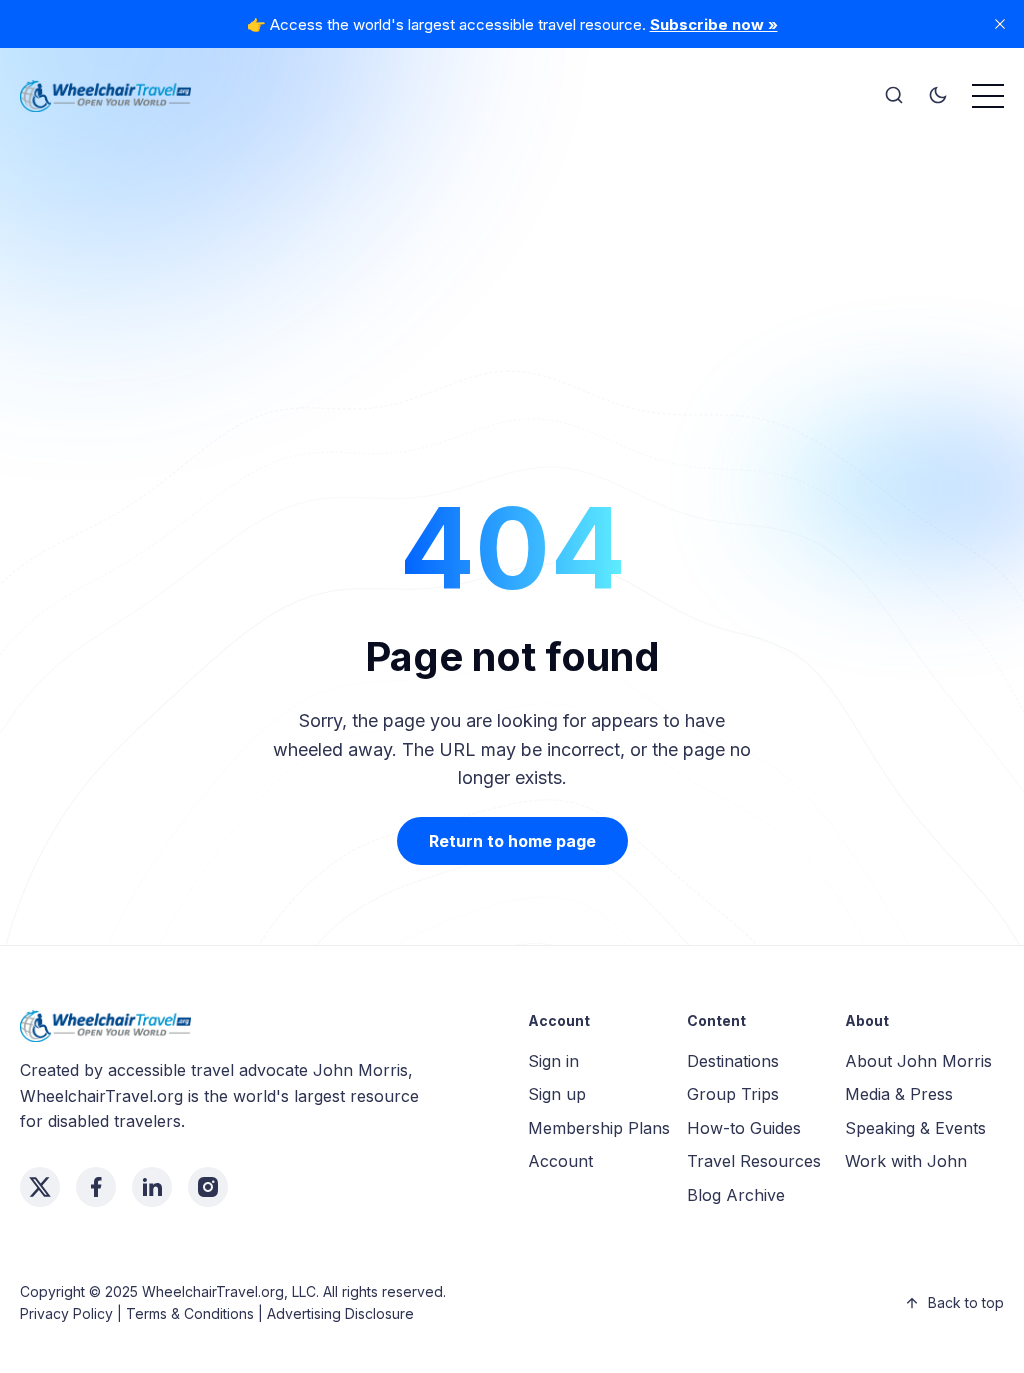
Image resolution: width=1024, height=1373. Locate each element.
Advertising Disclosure (340, 1313)
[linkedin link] (152, 1187)
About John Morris (918, 1061)
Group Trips (733, 1094)
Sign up (557, 1094)
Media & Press (899, 1094)
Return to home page (512, 841)
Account (560, 1161)
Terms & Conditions (190, 1313)
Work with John (906, 1161)
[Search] (894, 96)
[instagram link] (208, 1187)
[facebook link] (96, 1187)
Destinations (733, 1061)
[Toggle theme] (938, 96)
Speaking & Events (915, 1128)
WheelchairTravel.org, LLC (229, 1291)
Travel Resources (754, 1161)
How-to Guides (744, 1128)
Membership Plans (599, 1128)
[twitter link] (40, 1187)
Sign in (553, 1061)
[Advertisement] (512, 270)
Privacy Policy (66, 1313)
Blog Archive (736, 1195)
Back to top (966, 1302)
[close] (1000, 24)
